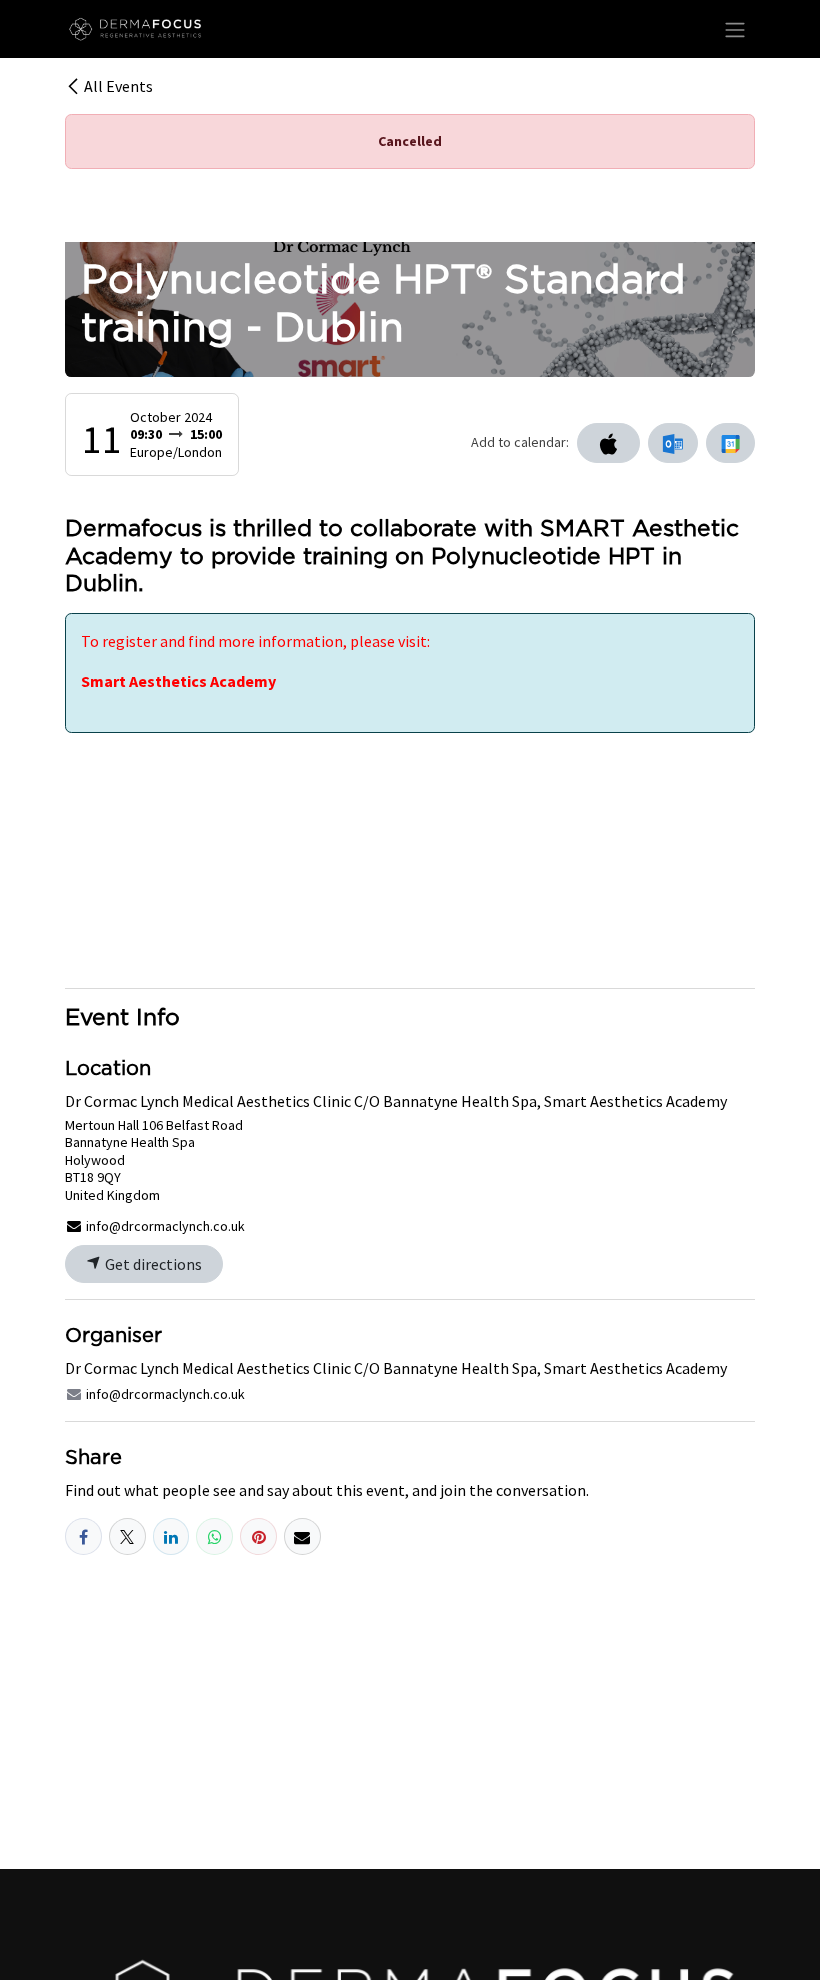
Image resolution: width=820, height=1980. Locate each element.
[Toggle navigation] (735, 29)
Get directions (152, 1264)
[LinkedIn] (171, 1536)
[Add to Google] (730, 443)
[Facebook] (83, 1536)
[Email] (302, 1536)
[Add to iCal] (608, 443)
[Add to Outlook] (672, 443)
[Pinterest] (258, 1536)
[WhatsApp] (214, 1536)
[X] (127, 1536)
